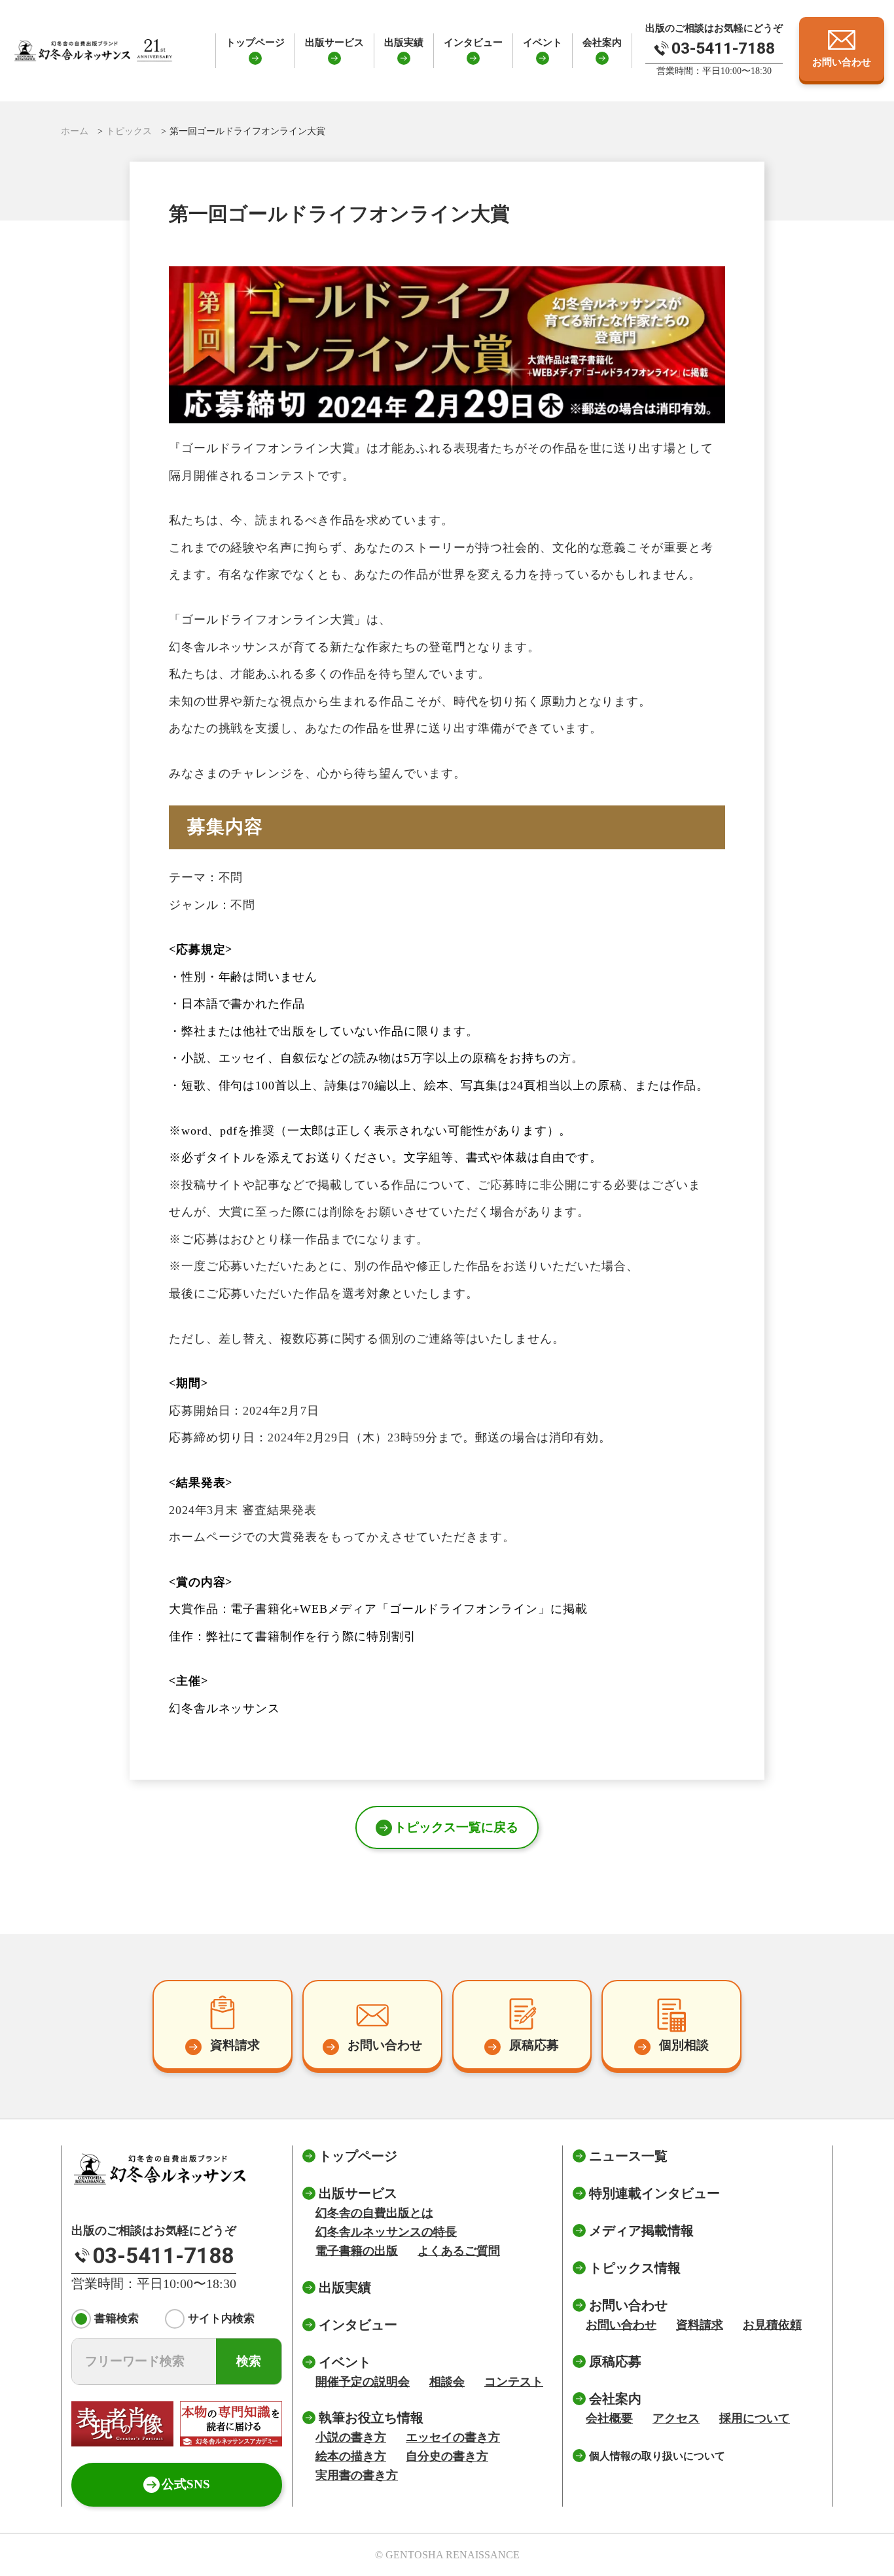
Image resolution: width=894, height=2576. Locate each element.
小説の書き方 (351, 2437)
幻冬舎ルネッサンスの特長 (386, 2232)
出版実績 (404, 43)
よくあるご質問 (459, 2251)
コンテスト (514, 2382)
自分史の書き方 (447, 2456)
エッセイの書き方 (453, 2437)
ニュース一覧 (628, 2156)
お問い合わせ (621, 2325)
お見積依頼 (772, 2325)
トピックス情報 (635, 2268)
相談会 (447, 2382)
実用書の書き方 (357, 2475)
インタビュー (473, 43)
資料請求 (700, 2325)
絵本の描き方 (351, 2456)
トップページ (255, 43)
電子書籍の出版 (357, 2251)
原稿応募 (615, 2361)
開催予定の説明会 (363, 2382)
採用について (755, 2418)
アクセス (676, 2418)
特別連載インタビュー (654, 2193)
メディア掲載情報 (641, 2231)
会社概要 (609, 2418)
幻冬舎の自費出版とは (374, 2213)
